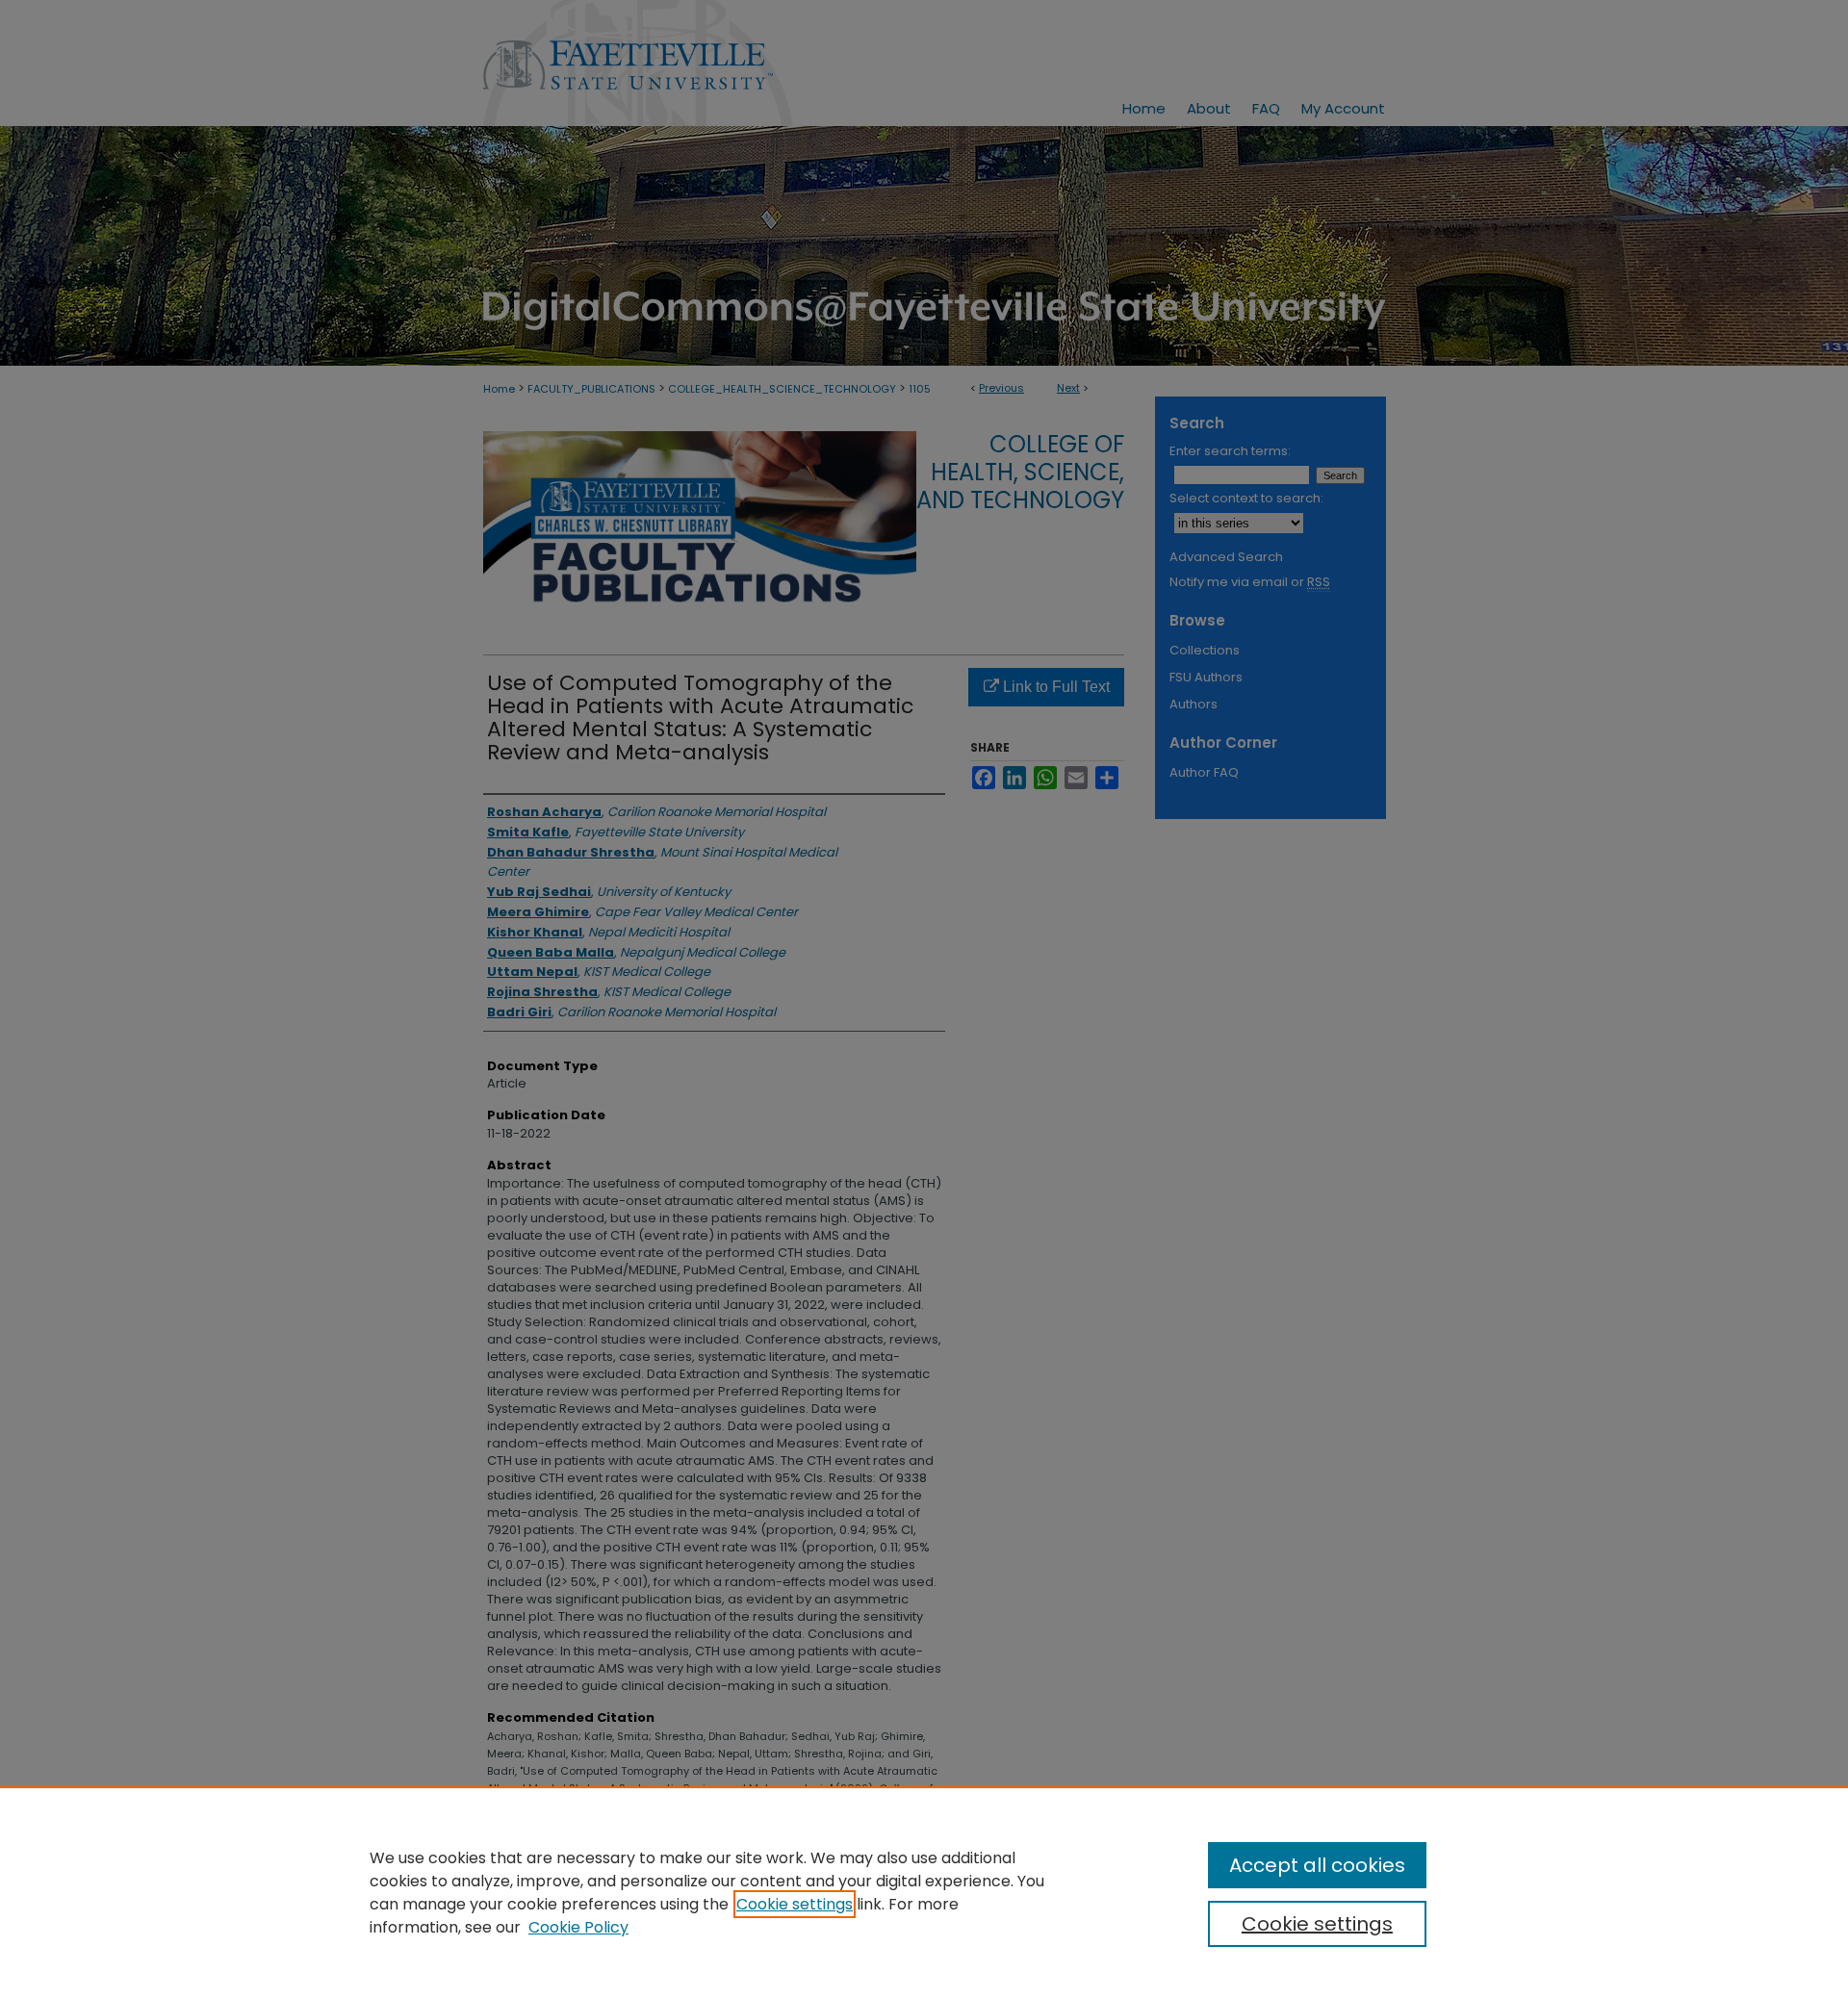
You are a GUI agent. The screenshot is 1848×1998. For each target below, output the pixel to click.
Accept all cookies (1317, 1865)
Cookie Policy (578, 1927)
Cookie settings (795, 1904)
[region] (924, 1892)
